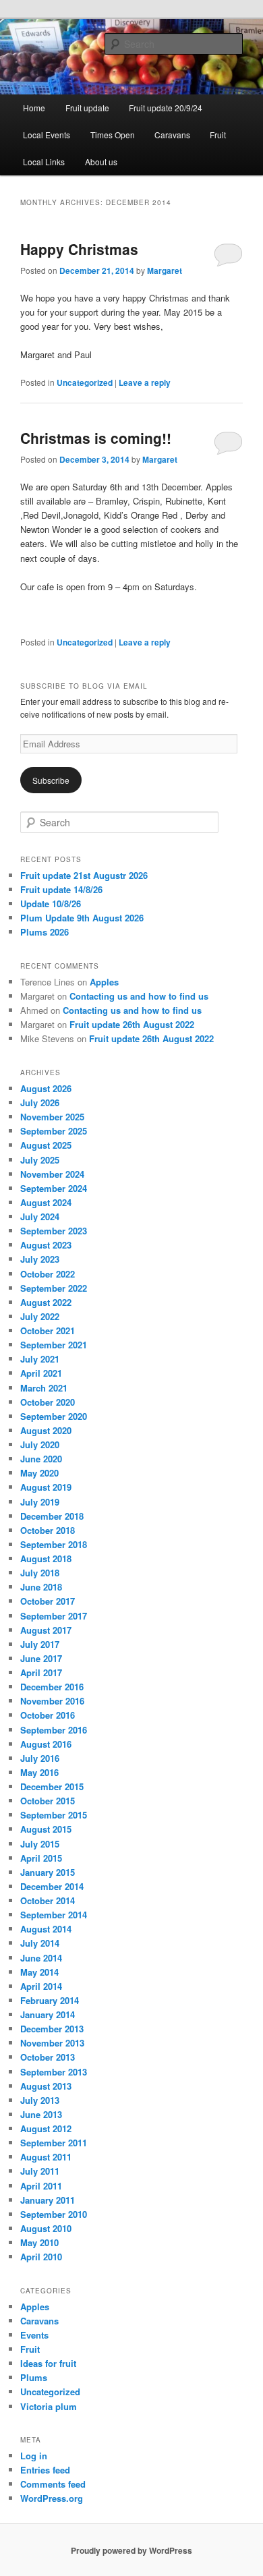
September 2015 (54, 1815)
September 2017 (54, 1616)
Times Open (113, 135)
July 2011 (40, 2171)
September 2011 (54, 2143)
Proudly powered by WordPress (131, 2550)
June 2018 (41, 1587)
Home (34, 108)
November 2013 (52, 2043)
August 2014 (46, 1929)
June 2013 (41, 2114)
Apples (104, 982)
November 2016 (52, 1701)
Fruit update (87, 108)
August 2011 (46, 2157)
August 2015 (46, 1829)
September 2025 (54, 1131)
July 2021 (40, 1359)
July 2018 (40, 1573)
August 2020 (46, 1430)
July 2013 (40, 2100)
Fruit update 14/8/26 (61, 889)
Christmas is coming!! (96, 438)
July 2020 (40, 1444)
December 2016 (52, 1687)
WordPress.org (52, 2498)
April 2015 (41, 1858)
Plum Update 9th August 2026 (82, 918)
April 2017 (41, 1672)
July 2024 (40, 1217)
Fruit (218, 135)
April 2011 (41, 2186)
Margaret (165, 270)
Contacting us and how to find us (139, 996)
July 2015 (40, 1844)
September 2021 (54, 1345)
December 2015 (52, 1786)
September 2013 (54, 2072)
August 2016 (46, 1744)
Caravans (172, 135)
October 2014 (48, 1900)
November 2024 (52, 1174)
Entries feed (45, 2470)
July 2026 (40, 1103)
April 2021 (41, 1373)
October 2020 (48, 1402)
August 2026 (46, 1088)
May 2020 (39, 1473)
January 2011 (48, 2200)
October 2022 (48, 1274)
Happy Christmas (79, 249)
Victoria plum (49, 2406)
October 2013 (48, 2057)
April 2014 (41, 1986)
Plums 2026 (45, 932)
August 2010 (46, 2228)
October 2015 (48, 1801)
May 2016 (39, 1772)
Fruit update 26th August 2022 (132, 1024)
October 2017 (48, 1601)
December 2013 (52, 2029)
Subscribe (51, 780)
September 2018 (54, 1544)
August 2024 (46, 1202)
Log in (34, 2456)
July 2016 (40, 1758)
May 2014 (39, 1972)
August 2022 (46, 1302)
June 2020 (41, 1459)
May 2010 (39, 2242)
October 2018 (48, 1530)
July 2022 (40, 1316)
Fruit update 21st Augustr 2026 (84, 875)
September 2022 (54, 1288)
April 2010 (41, 2257)
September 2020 (54, 1416)
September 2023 (54, 1231)
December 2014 (52, 1886)
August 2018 (46, 1558)
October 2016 (48, 1715)
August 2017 (46, 1630)
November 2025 (52, 1117)
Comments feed (53, 2484)
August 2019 (46, 1487)
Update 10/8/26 (51, 904)
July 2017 (40, 1644)
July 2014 (40, 1943)
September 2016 (54, 1730)
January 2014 (48, 2014)
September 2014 (54, 1915)
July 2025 (40, 1160)
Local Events (47, 135)
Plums (34, 2377)
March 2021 (44, 1388)
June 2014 (41, 1958)
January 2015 (48, 1872)
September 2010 (54, 2214)
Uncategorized (85, 382)
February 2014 (50, 2000)
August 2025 (46, 1145)
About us (101, 162)
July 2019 (40, 1502)
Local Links (44, 162)
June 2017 (41, 1658)
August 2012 (46, 2128)
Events (34, 2335)
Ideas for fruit (48, 2363)
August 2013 (46, 2086)
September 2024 (54, 1188)
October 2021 (48, 1330)
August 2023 (46, 1245)
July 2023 (40, 1259)
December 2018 (52, 1516)
